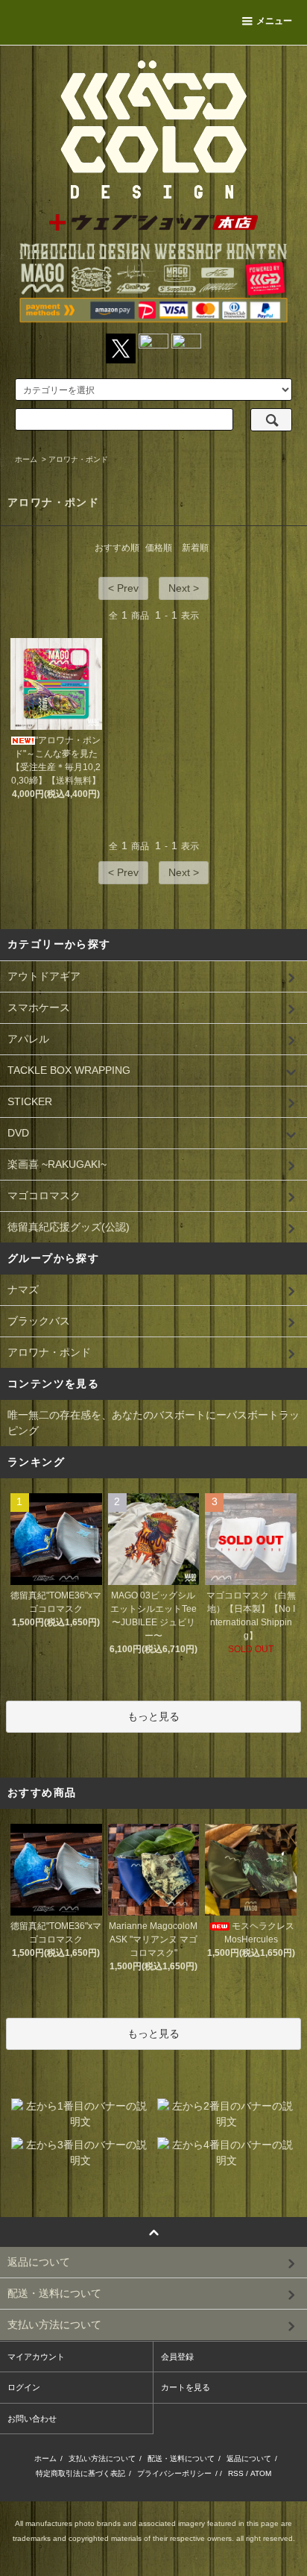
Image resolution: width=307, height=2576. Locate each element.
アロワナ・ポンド (78, 459)
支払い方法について (102, 2458)
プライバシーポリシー (174, 2473)
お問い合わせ (32, 2419)
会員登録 (177, 2357)
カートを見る (186, 2387)
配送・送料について (181, 2458)
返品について (249, 2458)
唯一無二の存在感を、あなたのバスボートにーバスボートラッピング (153, 1423)
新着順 (195, 548)
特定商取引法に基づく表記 (80, 2473)
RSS (236, 2473)
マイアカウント (36, 2357)
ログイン (24, 2387)
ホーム (26, 459)
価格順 (159, 548)
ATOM (261, 2473)
